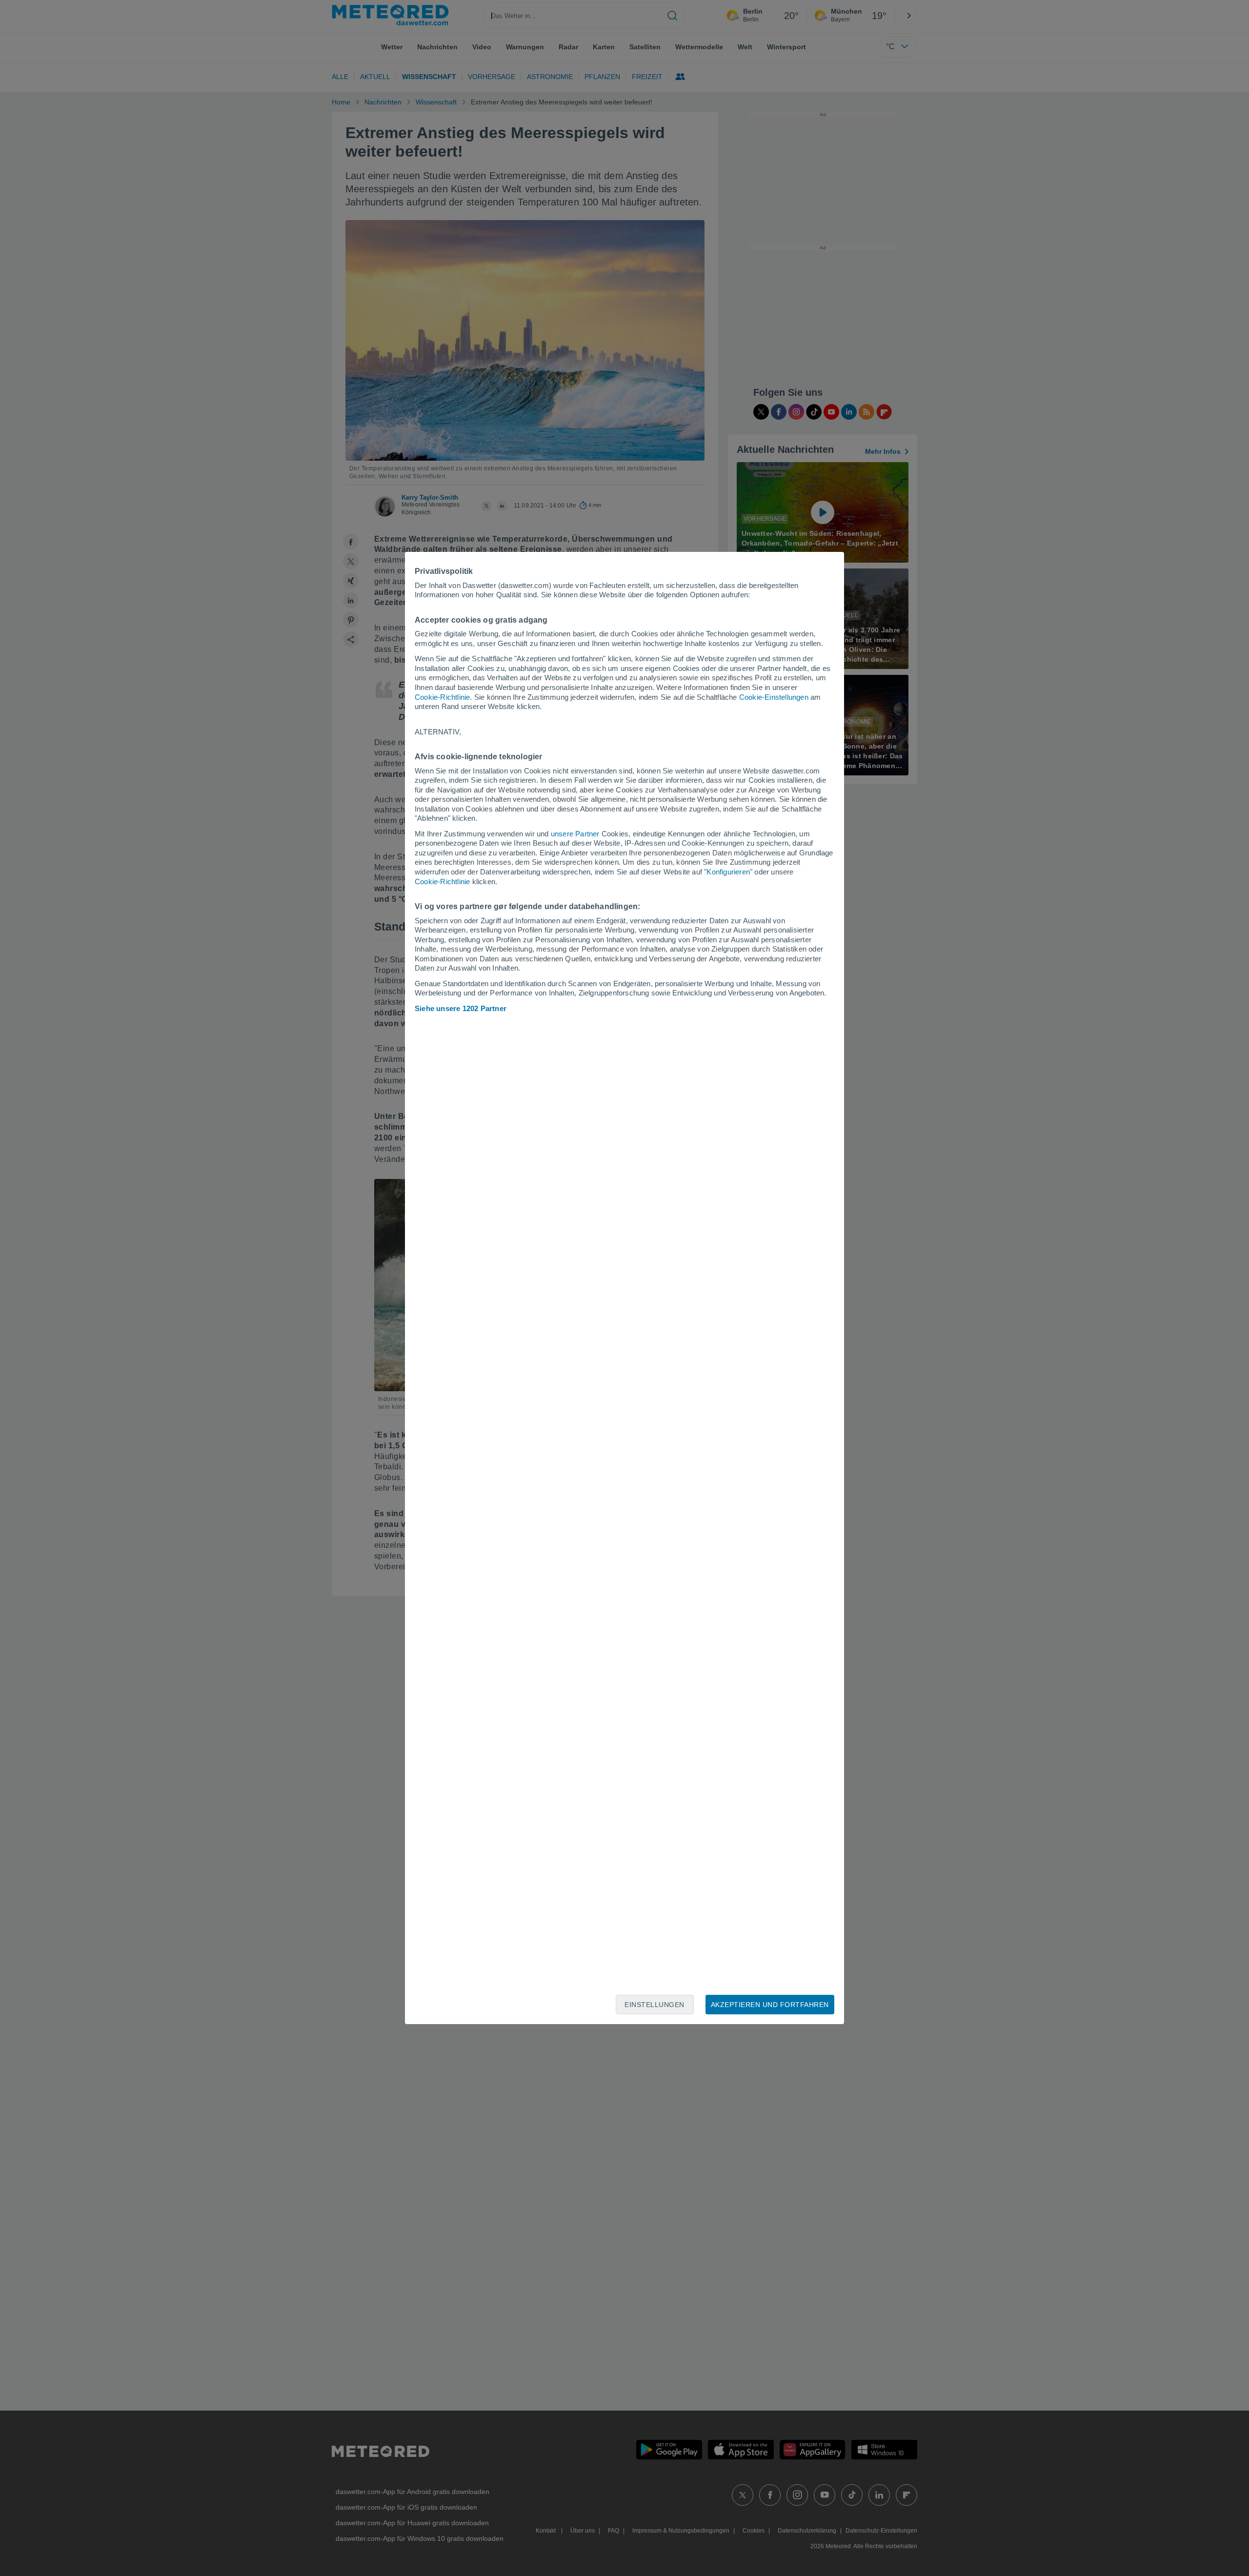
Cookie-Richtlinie (442, 697)
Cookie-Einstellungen (774, 697)
